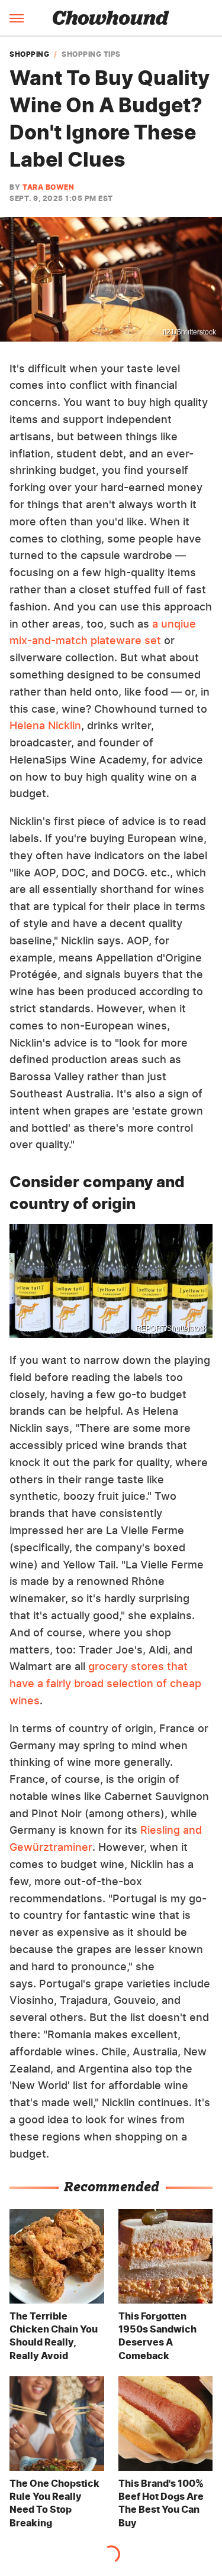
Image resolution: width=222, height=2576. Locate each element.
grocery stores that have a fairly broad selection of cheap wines (105, 1683)
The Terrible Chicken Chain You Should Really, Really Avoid (54, 2336)
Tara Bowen (48, 187)
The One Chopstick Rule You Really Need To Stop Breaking (54, 2503)
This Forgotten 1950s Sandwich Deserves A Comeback (157, 2336)
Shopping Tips (91, 54)
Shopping (29, 54)
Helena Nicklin (45, 725)
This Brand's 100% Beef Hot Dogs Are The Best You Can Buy (161, 2503)
